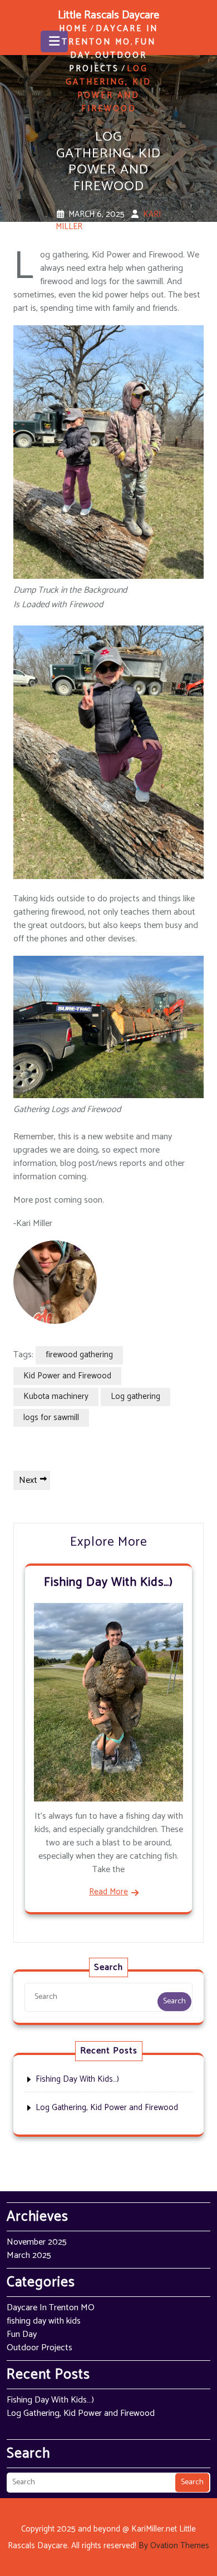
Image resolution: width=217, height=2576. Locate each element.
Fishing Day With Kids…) (108, 1582)
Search (174, 2001)
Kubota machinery (56, 1396)
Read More (108, 1892)
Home (73, 29)
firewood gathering (79, 1355)
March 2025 (29, 2255)
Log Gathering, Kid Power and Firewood (107, 2108)
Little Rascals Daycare (108, 15)
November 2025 (37, 2242)
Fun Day (22, 2334)
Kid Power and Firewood (67, 1376)
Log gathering (135, 1396)
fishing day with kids (44, 2321)
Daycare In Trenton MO (110, 35)
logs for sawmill (51, 1418)
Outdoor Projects (108, 62)
